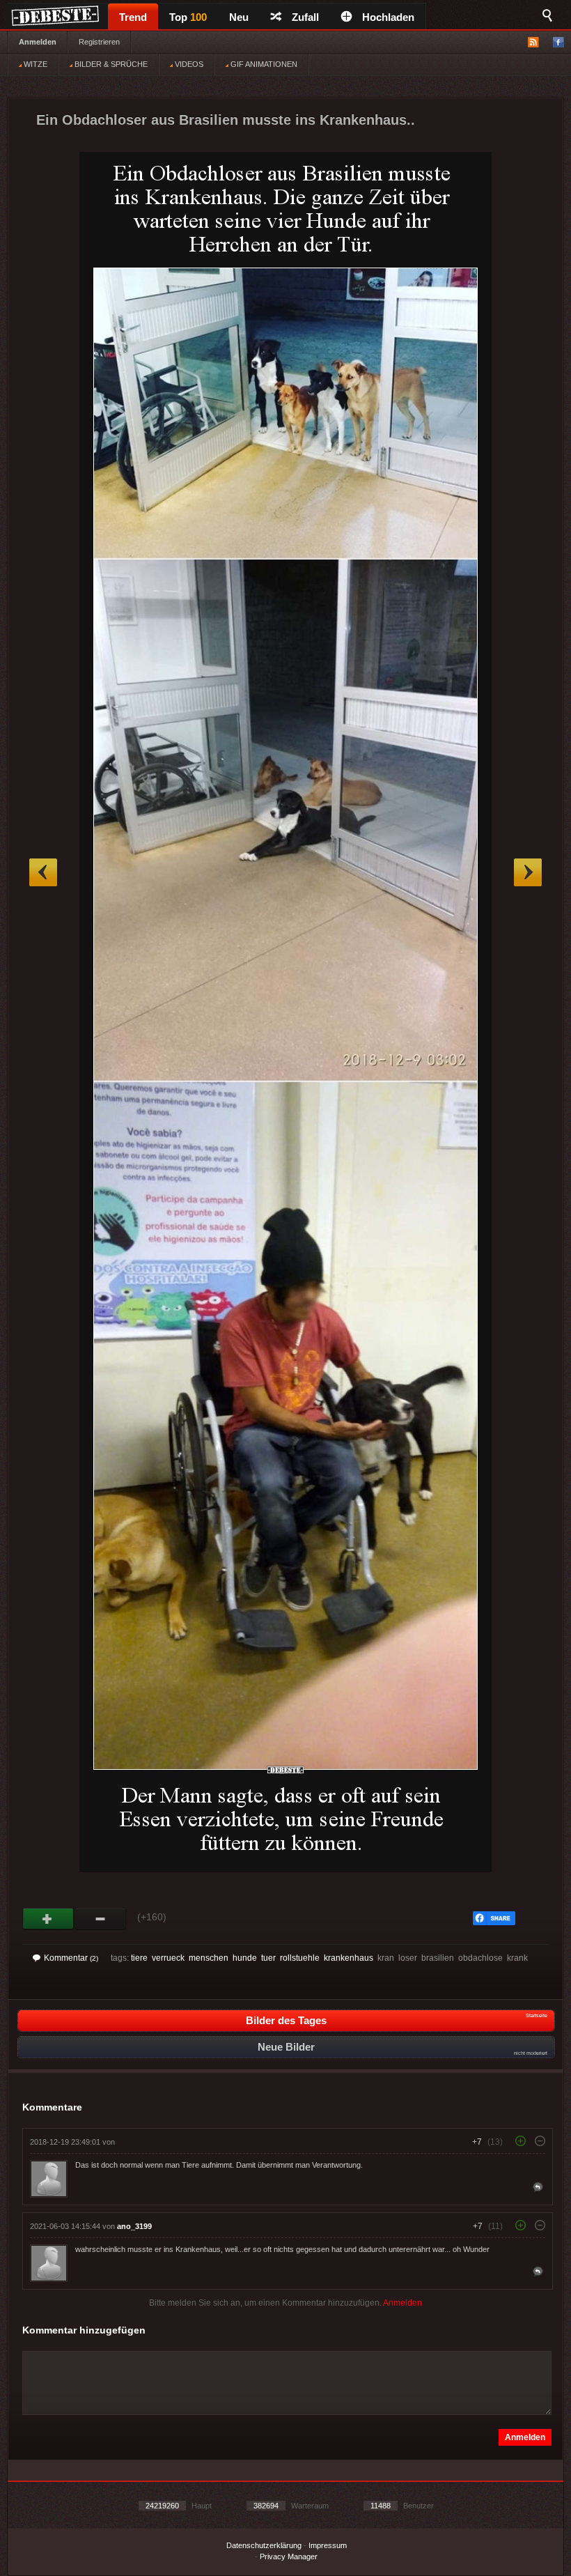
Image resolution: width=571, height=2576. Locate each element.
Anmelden (38, 42)
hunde (245, 1958)
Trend (133, 17)
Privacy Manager (289, 2556)
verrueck (168, 1958)
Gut (48, 1919)
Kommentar (71, 1958)
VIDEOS (188, 64)
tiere (139, 1958)
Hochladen (388, 17)
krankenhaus (349, 1958)
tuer (268, 1958)
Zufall (305, 17)
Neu (239, 17)
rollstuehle (300, 1958)
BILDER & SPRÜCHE (110, 64)
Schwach (101, 1919)
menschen (209, 1958)
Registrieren (99, 42)
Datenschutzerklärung (264, 2545)
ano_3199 (134, 2226)
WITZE (34, 64)
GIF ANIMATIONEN (263, 64)
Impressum (328, 2545)
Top (188, 17)
